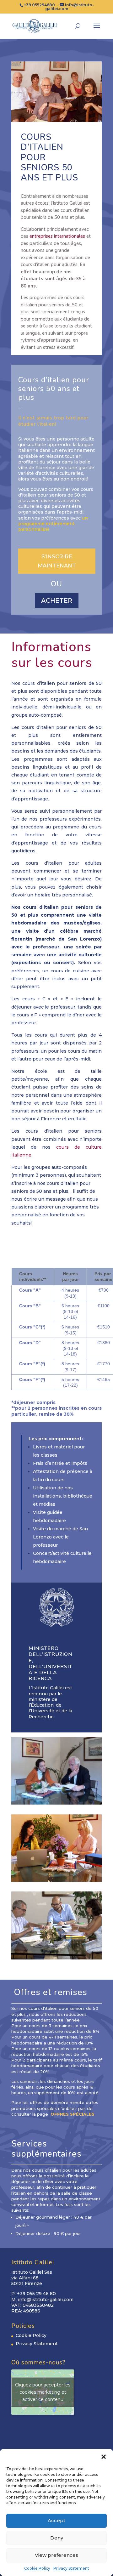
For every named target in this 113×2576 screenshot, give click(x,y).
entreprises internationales (57, 236)
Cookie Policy (37, 2568)
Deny (57, 2538)
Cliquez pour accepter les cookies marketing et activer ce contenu (43, 2392)
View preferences (56, 2555)
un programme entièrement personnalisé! (53, 524)
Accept (56, 2520)
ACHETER (57, 600)
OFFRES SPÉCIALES (72, 2114)
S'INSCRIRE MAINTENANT (57, 561)
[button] (104, 2457)
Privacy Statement (71, 2568)
